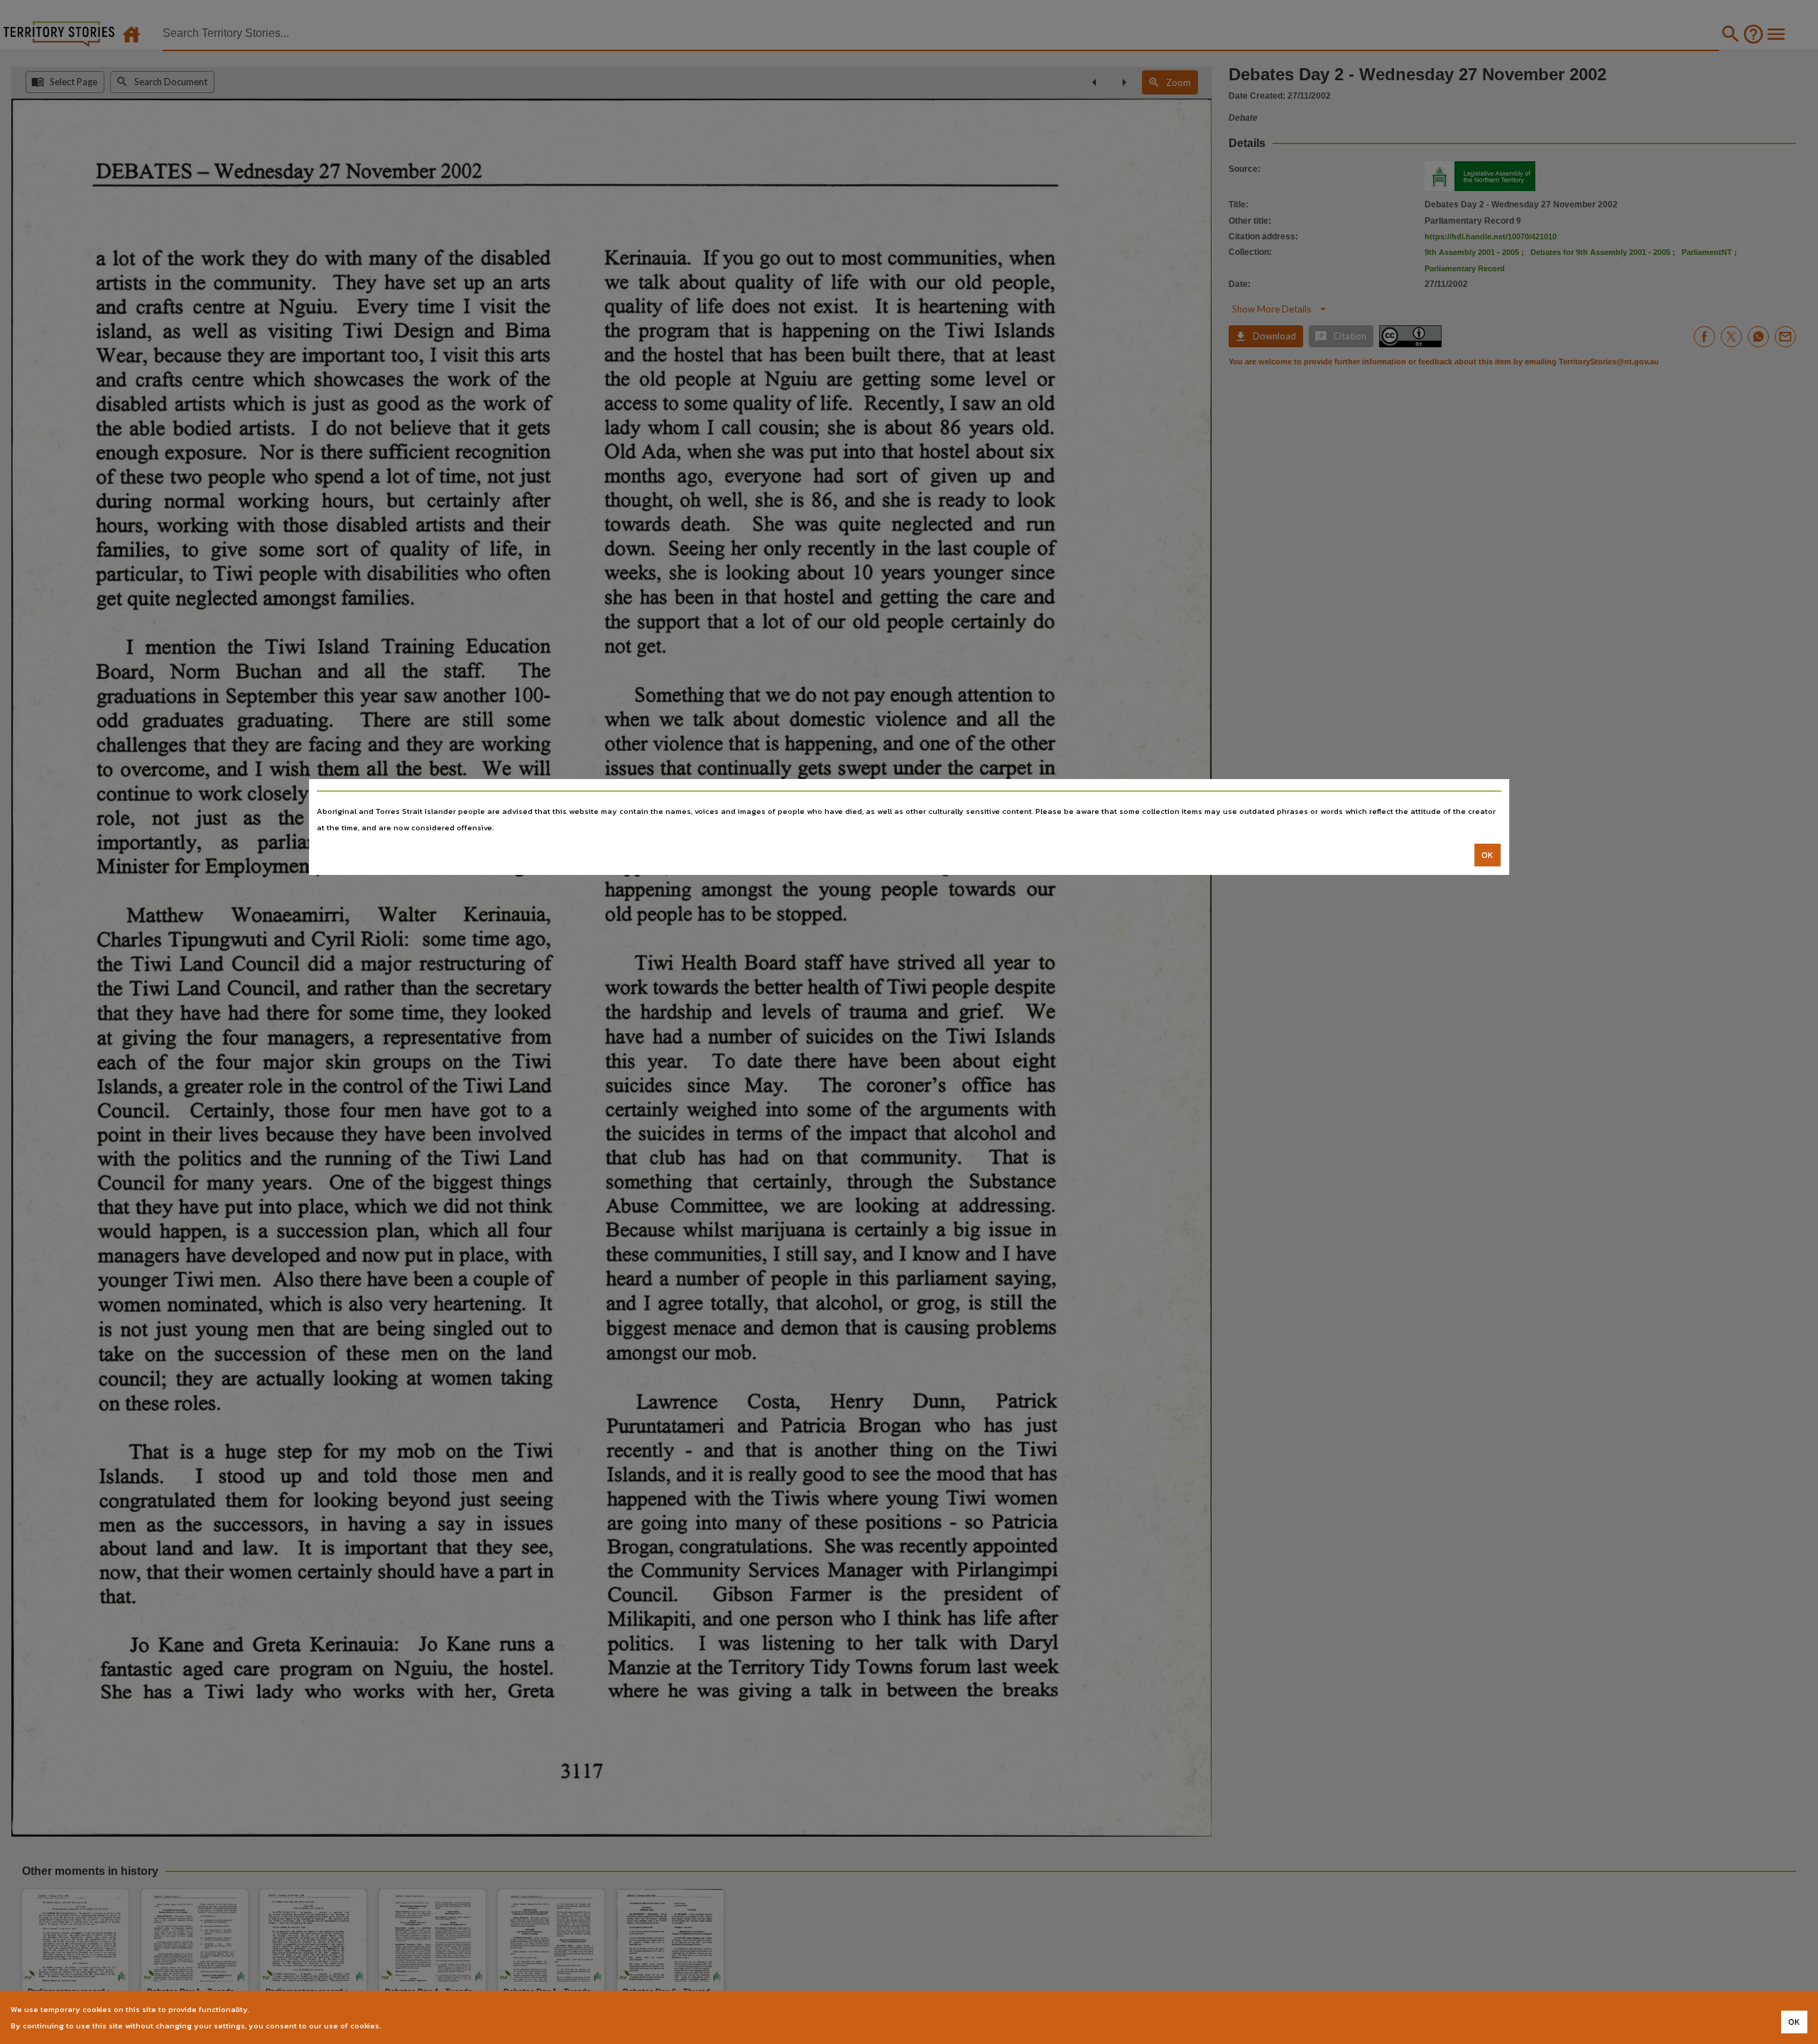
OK (1487, 855)
